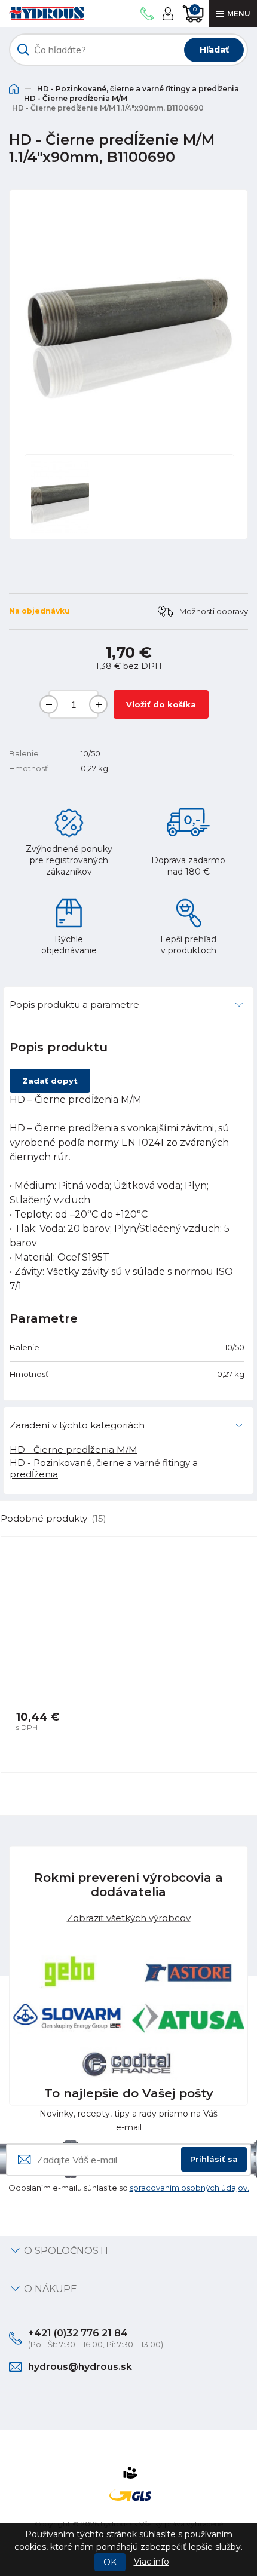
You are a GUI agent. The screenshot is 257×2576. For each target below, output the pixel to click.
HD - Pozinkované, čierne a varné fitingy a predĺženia (138, 89)
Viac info (152, 2562)
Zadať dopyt (50, 1081)
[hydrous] (47, 13)
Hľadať (214, 50)
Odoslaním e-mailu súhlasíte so (129, 2188)
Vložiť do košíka (161, 704)
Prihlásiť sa (214, 2159)
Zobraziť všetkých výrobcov (129, 1917)
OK (110, 2562)
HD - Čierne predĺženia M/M (76, 98)
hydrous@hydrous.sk (80, 2367)
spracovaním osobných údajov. (189, 2188)
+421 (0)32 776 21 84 (78, 2333)
